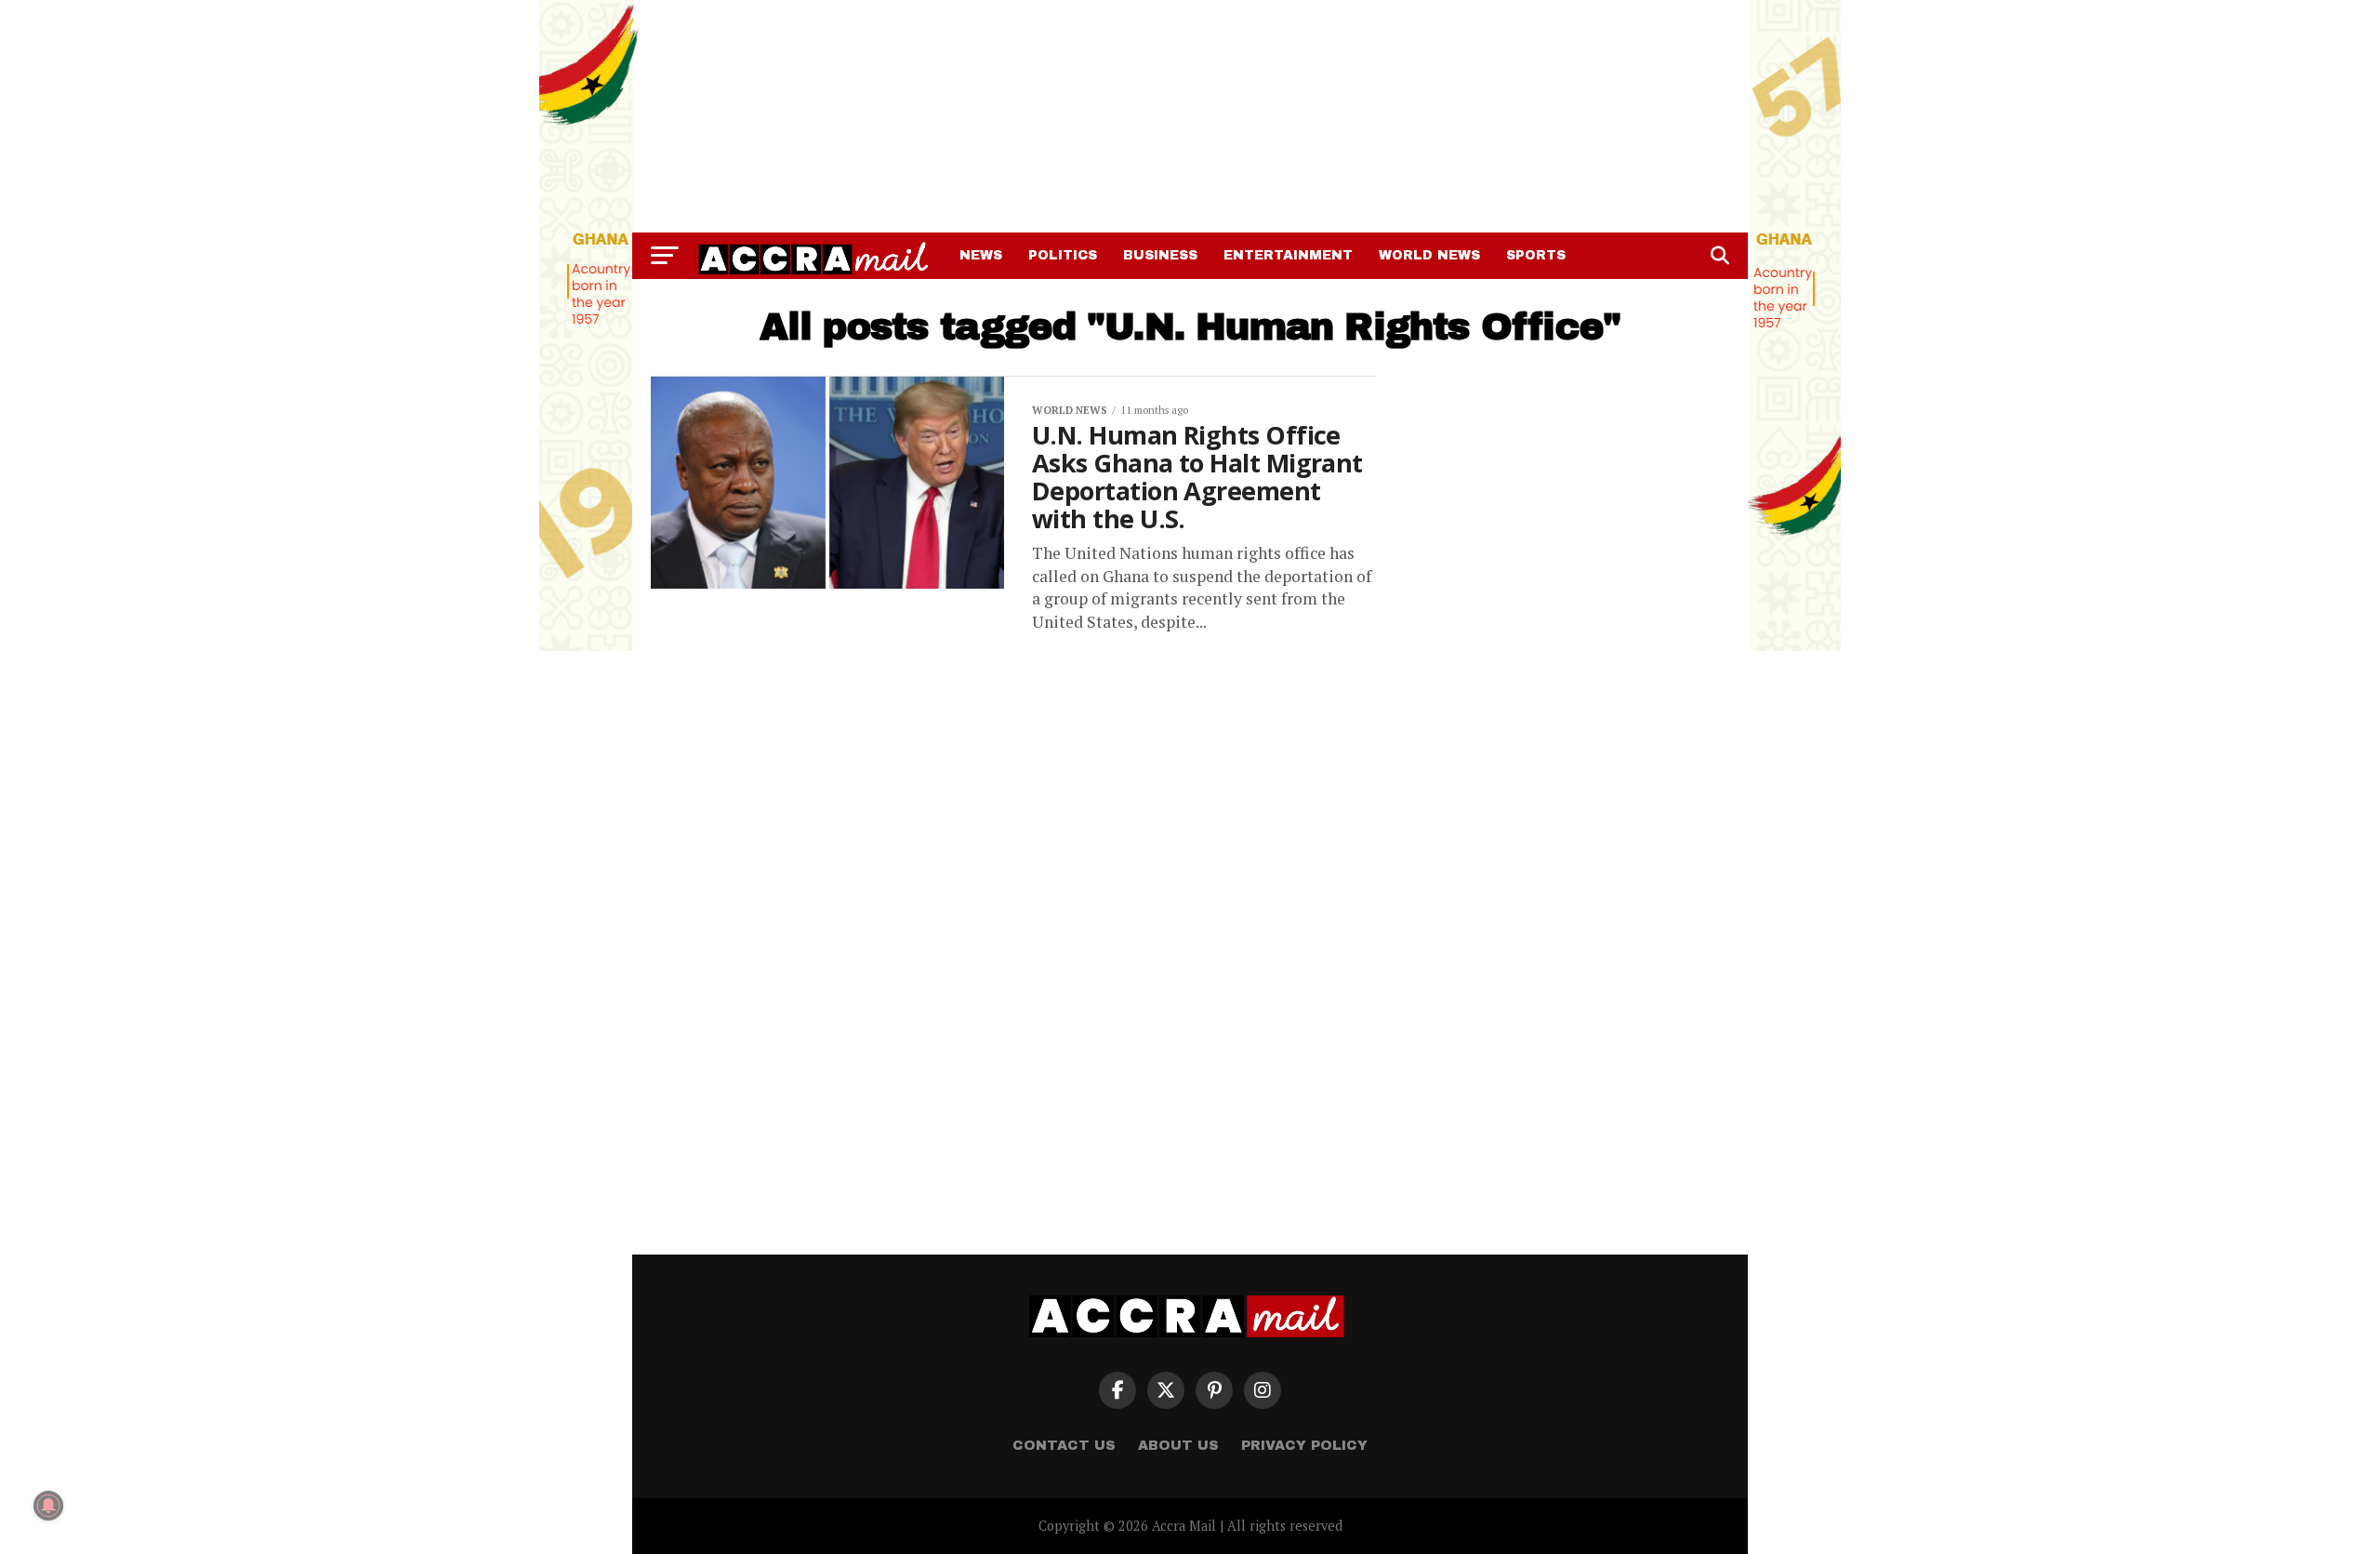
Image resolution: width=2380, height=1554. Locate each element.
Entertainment (1288, 255)
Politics (1063, 255)
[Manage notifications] (48, 1506)
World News (1429, 255)
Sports (1536, 255)
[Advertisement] (1190, 116)
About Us (1178, 1445)
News (981, 255)
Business (1160, 255)
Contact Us (1064, 1445)
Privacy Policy (1304, 1445)
